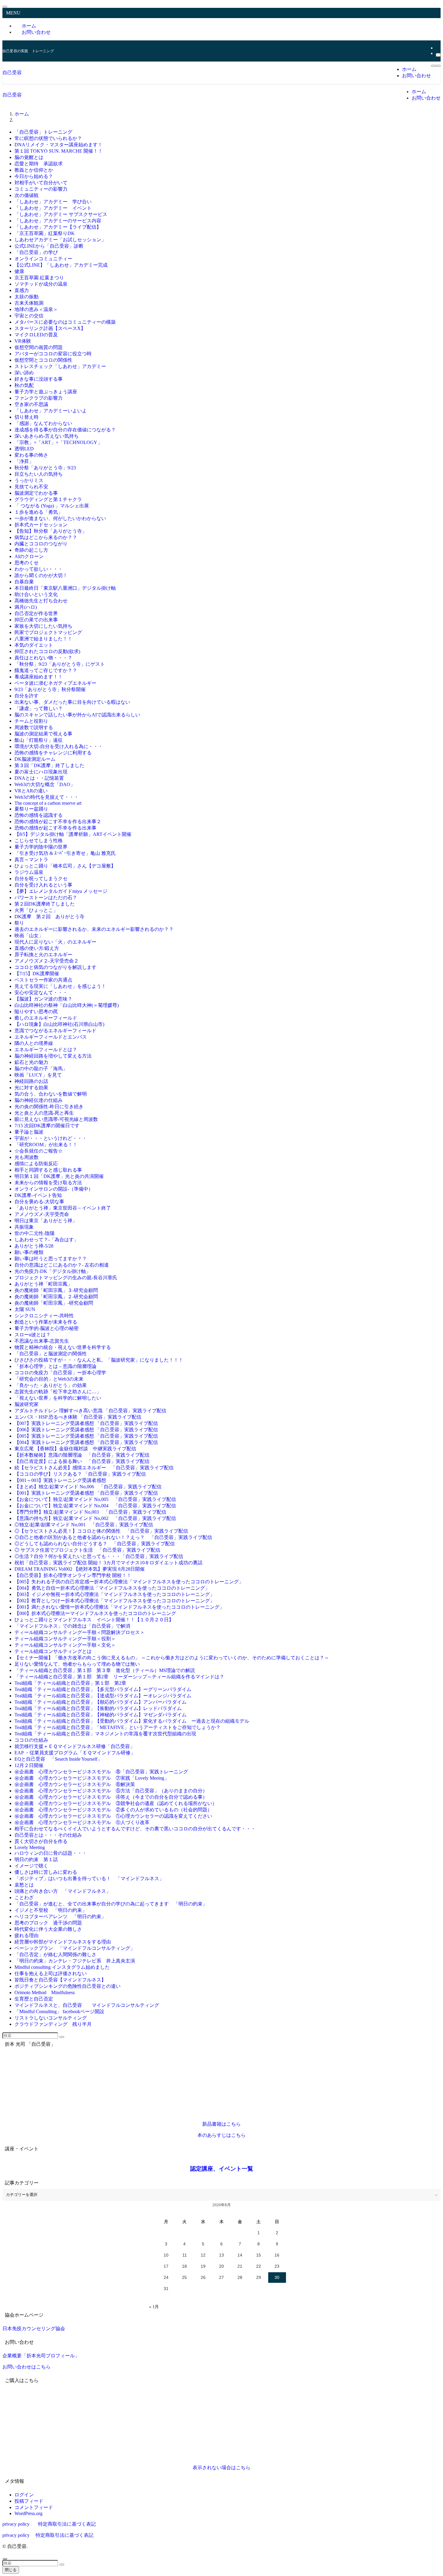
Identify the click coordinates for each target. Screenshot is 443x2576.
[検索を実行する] (62, 2037)
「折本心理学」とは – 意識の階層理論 (55, 1366)
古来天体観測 (29, 303)
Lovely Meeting (30, 1847)
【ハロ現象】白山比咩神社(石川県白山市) (59, 1024)
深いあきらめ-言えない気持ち (47, 436)
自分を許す (27, 696)
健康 (19, 271)
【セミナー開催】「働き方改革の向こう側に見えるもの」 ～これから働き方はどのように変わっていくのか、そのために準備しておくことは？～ (172, 1658)
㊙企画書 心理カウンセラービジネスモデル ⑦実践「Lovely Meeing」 (92, 1778)
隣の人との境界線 (34, 1043)
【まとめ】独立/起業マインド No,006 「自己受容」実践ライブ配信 (88, 1487)
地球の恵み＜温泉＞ (36, 309)
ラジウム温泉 (29, 872)
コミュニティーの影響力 (41, 189)
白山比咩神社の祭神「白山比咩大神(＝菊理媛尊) (67, 1005)
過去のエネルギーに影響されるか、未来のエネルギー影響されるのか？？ (94, 929)
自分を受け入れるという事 (43, 885)
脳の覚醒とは (29, 157)
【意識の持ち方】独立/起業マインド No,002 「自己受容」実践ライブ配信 (95, 1518)
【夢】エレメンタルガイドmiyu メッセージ (61, 891)
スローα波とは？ (33, 1335)
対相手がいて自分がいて (41, 183)
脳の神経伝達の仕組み (39, 1100)
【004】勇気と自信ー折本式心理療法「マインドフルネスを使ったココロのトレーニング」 (112, 1588)
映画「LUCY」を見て (38, 1075)
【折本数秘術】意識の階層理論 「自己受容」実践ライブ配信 (82, 1455)
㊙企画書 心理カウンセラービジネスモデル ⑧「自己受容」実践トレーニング (101, 1772)
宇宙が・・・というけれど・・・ (51, 1138)
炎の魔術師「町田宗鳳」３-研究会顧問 (56, 1290)
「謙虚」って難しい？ (39, 708)
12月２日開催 (29, 1765)
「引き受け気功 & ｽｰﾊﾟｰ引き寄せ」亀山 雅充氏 (65, 853)
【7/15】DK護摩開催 (37, 974)
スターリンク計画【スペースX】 (50, 328)
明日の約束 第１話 (39, 1859)
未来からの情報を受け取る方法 (48, 1183)
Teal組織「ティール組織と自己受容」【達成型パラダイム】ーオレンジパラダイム (103, 1696)
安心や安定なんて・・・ (41, 993)
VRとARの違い (31, 791)
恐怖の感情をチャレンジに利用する (53, 753)
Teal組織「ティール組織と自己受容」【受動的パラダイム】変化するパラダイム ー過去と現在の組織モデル (132, 1721)
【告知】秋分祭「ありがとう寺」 (51, 531)
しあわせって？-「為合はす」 (47, 1240)
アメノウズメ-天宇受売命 (42, 1214)
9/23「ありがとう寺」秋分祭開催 (50, 689)
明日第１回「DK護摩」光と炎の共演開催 (59, 1176)
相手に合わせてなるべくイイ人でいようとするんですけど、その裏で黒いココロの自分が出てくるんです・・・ (135, 1829)
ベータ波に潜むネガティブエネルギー (55, 683)
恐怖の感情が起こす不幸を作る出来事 (55, 828)
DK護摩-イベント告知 (38, 1195)
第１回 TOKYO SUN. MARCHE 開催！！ (61, 151)
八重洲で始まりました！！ (43, 639)
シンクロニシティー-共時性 (44, 1316)
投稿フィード (29, 2501)
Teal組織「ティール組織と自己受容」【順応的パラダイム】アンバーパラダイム (101, 1702)
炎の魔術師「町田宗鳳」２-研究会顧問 (56, 1297)
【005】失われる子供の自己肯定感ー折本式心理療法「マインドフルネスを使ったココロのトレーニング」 (129, 1582)
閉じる (11, 2570)
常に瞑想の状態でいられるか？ (48, 138)
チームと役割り (31, 721)
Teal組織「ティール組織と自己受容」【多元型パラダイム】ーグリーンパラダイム (103, 1689)
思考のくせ (27, 563)
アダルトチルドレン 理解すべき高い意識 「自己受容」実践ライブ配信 (90, 1411)
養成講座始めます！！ (39, 677)
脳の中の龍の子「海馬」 (41, 1069)
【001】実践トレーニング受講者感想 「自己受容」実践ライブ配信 (86, 1493)
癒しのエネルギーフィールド (46, 1018)
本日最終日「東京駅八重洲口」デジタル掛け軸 (65, 588)
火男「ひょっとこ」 (36, 910)
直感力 (22, 290)
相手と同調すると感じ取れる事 (48, 1170)
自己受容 (12, 73)
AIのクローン (29, 556)
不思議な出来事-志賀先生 (42, 1341)
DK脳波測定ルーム (35, 759)
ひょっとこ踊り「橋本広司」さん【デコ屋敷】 (65, 866)
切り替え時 (27, 417)
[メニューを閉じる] (5, 7)
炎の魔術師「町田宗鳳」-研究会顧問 (54, 1303)
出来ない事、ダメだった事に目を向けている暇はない (72, 702)
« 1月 (154, 2307)
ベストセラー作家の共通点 (43, 980)
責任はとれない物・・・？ (43, 658)
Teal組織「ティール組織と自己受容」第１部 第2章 (70, 1683)
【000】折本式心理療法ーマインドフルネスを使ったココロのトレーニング (95, 1613)
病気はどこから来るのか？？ (46, 537)
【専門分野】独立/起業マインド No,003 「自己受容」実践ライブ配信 (90, 1512)
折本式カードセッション (41, 525)
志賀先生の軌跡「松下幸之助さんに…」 (58, 1392)
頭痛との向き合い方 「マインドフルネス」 (63, 1891)
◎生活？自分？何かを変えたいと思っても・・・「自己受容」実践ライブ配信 (101, 1556)
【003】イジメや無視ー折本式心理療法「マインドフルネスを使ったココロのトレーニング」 (115, 1594)
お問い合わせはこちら (27, 2367)
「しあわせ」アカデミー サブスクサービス (61, 214)
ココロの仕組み (31, 1740)
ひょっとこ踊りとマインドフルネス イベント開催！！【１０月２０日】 (94, 1620)
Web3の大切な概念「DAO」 (45, 784)
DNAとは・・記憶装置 (39, 778)
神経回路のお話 (31, 1081)
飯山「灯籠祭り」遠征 (39, 740)
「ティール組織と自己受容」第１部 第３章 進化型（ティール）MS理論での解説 (105, 1670)
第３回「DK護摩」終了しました (49, 765)
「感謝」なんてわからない (43, 423)
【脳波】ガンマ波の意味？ (43, 999)
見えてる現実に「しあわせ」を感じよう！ (60, 986)
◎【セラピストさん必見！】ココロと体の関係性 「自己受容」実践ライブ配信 (101, 1531)
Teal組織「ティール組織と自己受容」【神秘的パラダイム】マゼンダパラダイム (101, 1715)
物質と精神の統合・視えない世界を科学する (63, 1347)
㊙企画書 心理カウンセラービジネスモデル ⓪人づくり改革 (82, 1822)
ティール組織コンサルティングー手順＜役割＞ (65, 1639)
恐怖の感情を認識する (39, 815)
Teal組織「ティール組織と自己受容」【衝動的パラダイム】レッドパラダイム (98, 1708)
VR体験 (23, 341)
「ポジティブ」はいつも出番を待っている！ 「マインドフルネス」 (89, 1878)
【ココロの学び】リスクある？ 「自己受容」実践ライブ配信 (80, 1474)
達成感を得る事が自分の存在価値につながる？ (65, 430)
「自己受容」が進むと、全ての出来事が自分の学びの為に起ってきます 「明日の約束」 (111, 1904)
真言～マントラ (31, 860)
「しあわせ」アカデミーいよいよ (51, 411)
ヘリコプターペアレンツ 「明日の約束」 (60, 1916)
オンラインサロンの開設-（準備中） (54, 1189)
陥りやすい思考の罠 (36, 1012)
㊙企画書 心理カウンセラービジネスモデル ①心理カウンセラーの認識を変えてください (113, 1816)
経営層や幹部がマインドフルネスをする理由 (63, 1942)
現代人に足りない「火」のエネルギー (55, 942)
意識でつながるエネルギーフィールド (55, 1031)
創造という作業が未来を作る (46, 1322)
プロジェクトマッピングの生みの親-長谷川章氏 (66, 1278)
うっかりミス (29, 480)
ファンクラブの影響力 (39, 398)
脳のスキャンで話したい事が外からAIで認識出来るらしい (77, 715)
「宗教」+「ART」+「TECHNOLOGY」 (58, 442)
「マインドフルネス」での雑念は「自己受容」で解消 (72, 1626)
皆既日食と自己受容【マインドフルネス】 (60, 1980)
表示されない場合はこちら (222, 2468)
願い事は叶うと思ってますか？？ (51, 1259)
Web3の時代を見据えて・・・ (47, 797)
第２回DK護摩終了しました (45, 904)
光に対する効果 (31, 1088)
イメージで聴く (34, 1866)
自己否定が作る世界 (36, 613)
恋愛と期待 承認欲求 (39, 164)
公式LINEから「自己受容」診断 (49, 246)
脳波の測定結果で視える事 (43, 734)
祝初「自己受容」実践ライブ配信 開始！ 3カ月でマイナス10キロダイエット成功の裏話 (108, 1563)
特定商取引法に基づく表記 (67, 2524)
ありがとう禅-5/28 (34, 1246)
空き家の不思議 (31, 404)
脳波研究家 (27, 1404)
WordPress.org (28, 2513)
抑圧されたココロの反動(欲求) (47, 651)
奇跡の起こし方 (31, 550)
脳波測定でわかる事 (36, 493)
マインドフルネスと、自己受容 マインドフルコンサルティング (87, 2005)
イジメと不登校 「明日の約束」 (51, 1910)
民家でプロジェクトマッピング (48, 632)
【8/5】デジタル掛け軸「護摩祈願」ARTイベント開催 (73, 834)
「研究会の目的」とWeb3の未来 (49, 1379)
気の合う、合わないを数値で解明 (51, 1094)
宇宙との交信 (29, 316)
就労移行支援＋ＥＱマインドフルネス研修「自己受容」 (75, 1746)
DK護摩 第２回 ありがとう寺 (49, 917)
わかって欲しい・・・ (39, 569)
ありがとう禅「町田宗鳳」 (43, 1284)
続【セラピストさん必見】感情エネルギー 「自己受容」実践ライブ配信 (94, 1468)
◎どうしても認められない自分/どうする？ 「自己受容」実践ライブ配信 (95, 1544)
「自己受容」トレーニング (43, 132)
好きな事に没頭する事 (39, 379)
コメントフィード (34, 2507)
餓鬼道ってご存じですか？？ (46, 670)
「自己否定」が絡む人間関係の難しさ (55, 1954)
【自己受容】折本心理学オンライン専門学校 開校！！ (73, 1575)
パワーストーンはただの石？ (46, 898)
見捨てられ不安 (31, 487)
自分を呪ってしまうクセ (41, 879)
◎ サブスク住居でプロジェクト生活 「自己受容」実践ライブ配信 (87, 1550)
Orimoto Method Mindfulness (45, 1992)
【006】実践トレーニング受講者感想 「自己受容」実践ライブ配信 (86, 1430)
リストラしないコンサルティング (51, 2018)
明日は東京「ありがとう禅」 (46, 1221)
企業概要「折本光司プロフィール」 (41, 2356)
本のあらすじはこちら (222, 2135)
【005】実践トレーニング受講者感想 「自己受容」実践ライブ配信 (86, 1436)
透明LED (24, 449)
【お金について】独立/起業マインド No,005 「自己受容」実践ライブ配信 (95, 1499)
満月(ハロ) (26, 607)
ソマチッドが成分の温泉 (41, 284)
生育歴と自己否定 (36, 1999)
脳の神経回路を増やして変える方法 (53, 1056)
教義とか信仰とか (34, 170)
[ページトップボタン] (5, 2559)
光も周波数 (27, 1157)
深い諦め (24, 373)
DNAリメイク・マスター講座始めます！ (58, 145)
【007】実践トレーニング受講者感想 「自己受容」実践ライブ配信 (86, 1423)
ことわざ (24, 1897)
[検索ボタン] (438, 66)
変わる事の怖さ (31, 455)
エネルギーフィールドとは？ (46, 1050)
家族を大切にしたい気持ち (43, 626)
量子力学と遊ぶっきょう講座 (46, 392)
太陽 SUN (25, 1309)
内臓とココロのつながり (41, 544)
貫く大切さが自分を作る (41, 1841)
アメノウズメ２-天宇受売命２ (47, 961)
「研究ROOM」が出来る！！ (46, 1145)
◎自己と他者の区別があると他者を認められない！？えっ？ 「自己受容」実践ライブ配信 (113, 1537)
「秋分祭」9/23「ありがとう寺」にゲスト (60, 664)
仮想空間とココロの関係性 (43, 360)
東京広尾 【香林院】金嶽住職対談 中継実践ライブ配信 (75, 1449)
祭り (19, 923)
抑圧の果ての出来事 (36, 620)
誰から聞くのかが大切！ (41, 575)
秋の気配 (24, 385)
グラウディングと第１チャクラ (48, 499)
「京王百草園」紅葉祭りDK (45, 233)
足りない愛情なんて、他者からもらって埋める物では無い (77, 1664)
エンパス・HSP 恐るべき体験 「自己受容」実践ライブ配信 (78, 1417)
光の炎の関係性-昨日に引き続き (49, 1107)
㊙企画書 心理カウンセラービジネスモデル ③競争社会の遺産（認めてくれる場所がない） (116, 1803)
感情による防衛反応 (36, 1164)
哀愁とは (27, 1885)
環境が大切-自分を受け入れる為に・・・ (59, 746)
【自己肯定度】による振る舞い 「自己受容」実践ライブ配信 (82, 1461)
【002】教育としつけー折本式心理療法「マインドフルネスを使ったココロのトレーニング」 (115, 1601)
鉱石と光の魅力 (31, 1062)
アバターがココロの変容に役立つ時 (53, 354)
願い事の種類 (29, 1252)
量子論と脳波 (29, 1132)
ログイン (24, 2495)
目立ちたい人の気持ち (39, 474)
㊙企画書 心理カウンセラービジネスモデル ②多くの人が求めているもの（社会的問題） (113, 1810)
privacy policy (16, 2524)
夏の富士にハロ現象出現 (41, 772)
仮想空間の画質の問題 (39, 347)
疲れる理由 (27, 1935)
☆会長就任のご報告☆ (39, 1151)
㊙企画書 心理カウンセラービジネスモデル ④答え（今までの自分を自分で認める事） (111, 1797)
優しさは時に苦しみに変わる (46, 1872)
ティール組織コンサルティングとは (53, 1651)
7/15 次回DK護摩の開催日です (47, 1126)
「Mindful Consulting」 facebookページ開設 (59, 2011)
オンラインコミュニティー (43, 259)
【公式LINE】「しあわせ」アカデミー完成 (61, 265)
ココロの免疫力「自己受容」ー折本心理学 (60, 1373)
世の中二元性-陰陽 (35, 1233)
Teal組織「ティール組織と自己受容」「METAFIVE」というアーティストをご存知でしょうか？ (118, 1727)
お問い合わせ (36, 32)
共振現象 (24, 1227)
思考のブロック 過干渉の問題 (48, 1923)
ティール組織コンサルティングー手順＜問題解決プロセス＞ (80, 1632)
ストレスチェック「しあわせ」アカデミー (60, 366)
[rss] (438, 48)
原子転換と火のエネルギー (43, 955)
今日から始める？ (34, 176)
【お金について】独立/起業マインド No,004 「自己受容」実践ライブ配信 (95, 1506)
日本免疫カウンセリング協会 (34, 2329)
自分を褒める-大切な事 (39, 1202)
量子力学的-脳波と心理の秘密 (47, 1328)
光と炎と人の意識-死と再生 (44, 1113)
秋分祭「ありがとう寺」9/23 (45, 468)
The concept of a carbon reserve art (48, 803)
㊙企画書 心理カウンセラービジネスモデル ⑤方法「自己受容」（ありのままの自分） (111, 1791)
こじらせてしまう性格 (39, 841)
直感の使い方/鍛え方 (37, 948)
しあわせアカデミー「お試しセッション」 (60, 240)
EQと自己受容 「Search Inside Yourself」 (58, 1759)
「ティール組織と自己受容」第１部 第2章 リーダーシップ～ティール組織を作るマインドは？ (119, 1677)
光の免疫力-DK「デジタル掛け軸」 (53, 1271)
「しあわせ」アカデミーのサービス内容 (58, 221)
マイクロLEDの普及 (36, 335)
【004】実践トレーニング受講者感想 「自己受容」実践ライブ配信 (86, 1442)
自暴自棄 (24, 582)
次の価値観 (27, 195)
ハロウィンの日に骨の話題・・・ (51, 1853)
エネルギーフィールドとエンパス (51, 1037)
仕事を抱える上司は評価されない (51, 1973)
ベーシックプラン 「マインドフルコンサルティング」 (75, 1948)
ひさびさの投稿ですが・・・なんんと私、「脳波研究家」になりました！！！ (99, 1360)
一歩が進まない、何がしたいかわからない (60, 518)
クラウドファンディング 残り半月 (53, 2024)
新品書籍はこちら (222, 2124)
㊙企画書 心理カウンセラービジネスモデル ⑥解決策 (75, 1784)
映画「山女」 (29, 936)
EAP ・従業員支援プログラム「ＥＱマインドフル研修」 (75, 1753)
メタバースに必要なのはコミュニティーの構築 (65, 322)
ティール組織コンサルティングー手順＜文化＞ (65, 1645)
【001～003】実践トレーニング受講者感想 (60, 1480)
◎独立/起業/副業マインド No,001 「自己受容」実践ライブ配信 (84, 1525)
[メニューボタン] (433, 66)
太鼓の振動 (27, 297)
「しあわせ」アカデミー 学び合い (53, 202)
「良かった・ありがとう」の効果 (51, 1385)
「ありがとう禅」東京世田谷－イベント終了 (63, 1208)
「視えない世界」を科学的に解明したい (58, 1398)
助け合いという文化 (36, 594)
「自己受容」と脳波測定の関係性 (51, 1354)
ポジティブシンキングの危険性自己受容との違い (68, 1986)
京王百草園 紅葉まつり (39, 278)
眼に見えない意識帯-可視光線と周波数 (56, 1119)
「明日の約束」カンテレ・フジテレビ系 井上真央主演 (75, 1961)
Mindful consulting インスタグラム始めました (62, 1967)
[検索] (438, 55)
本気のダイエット (34, 645)
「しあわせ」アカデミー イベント (53, 208)
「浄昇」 (24, 461)
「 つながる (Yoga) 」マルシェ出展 (52, 506)
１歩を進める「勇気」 (39, 512)
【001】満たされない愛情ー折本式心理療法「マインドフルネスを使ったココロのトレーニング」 (119, 1607)
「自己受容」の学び (36, 252)
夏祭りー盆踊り (31, 809)
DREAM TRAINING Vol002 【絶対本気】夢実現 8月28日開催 (80, 1569)
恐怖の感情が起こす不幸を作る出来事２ (58, 822)
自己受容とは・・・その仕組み (48, 1835)
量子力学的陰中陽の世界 (41, 847)
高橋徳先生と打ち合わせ (41, 601)
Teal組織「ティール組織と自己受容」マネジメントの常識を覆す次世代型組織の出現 (105, 1734)
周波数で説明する (34, 727)
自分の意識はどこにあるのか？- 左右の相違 (62, 1265)
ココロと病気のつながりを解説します (55, 967)
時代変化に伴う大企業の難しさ (48, 1929)
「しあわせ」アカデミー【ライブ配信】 (58, 227)
